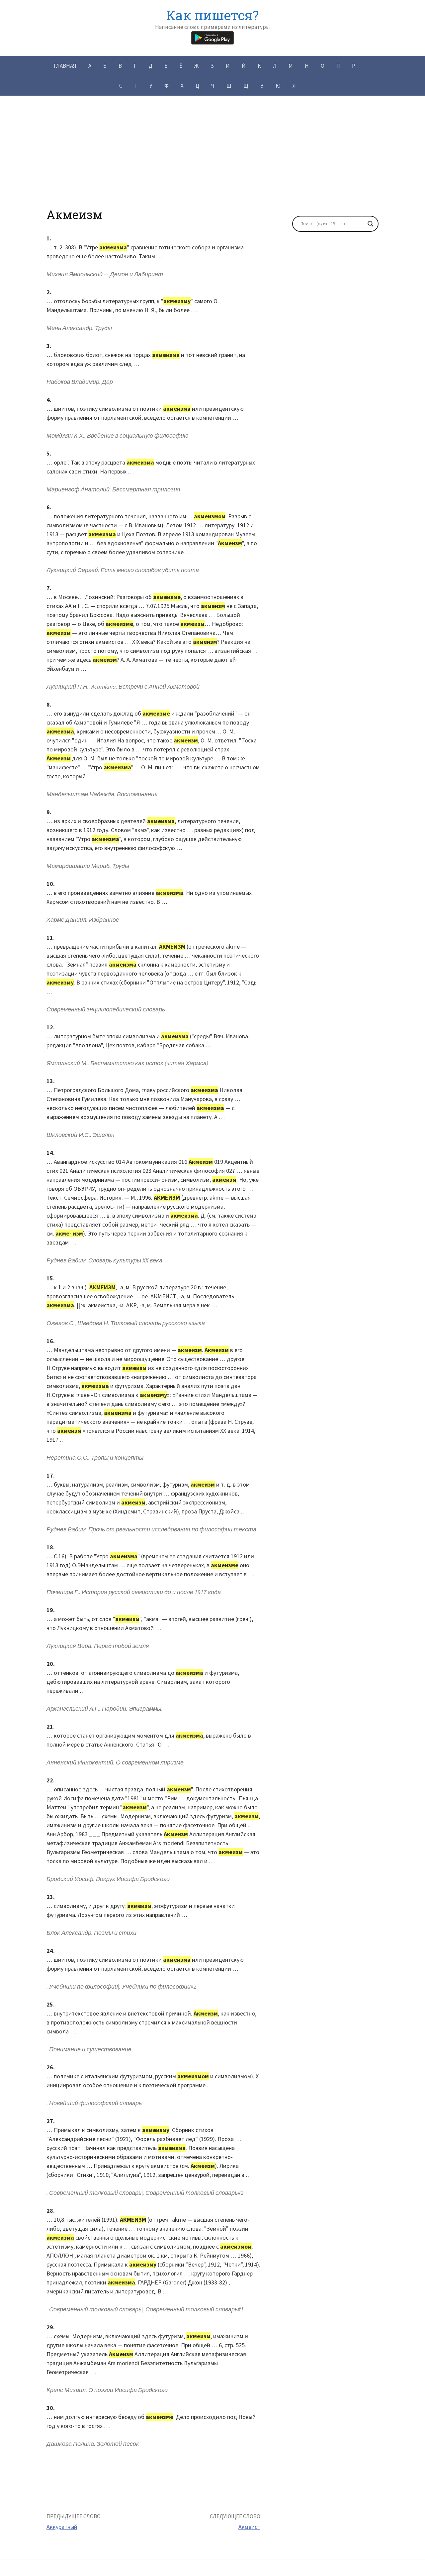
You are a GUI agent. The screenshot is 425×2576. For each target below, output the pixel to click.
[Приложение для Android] (212, 37)
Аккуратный (62, 2527)
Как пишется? (212, 15)
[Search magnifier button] (371, 224)
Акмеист (249, 2527)
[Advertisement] (212, 161)
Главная (65, 66)
